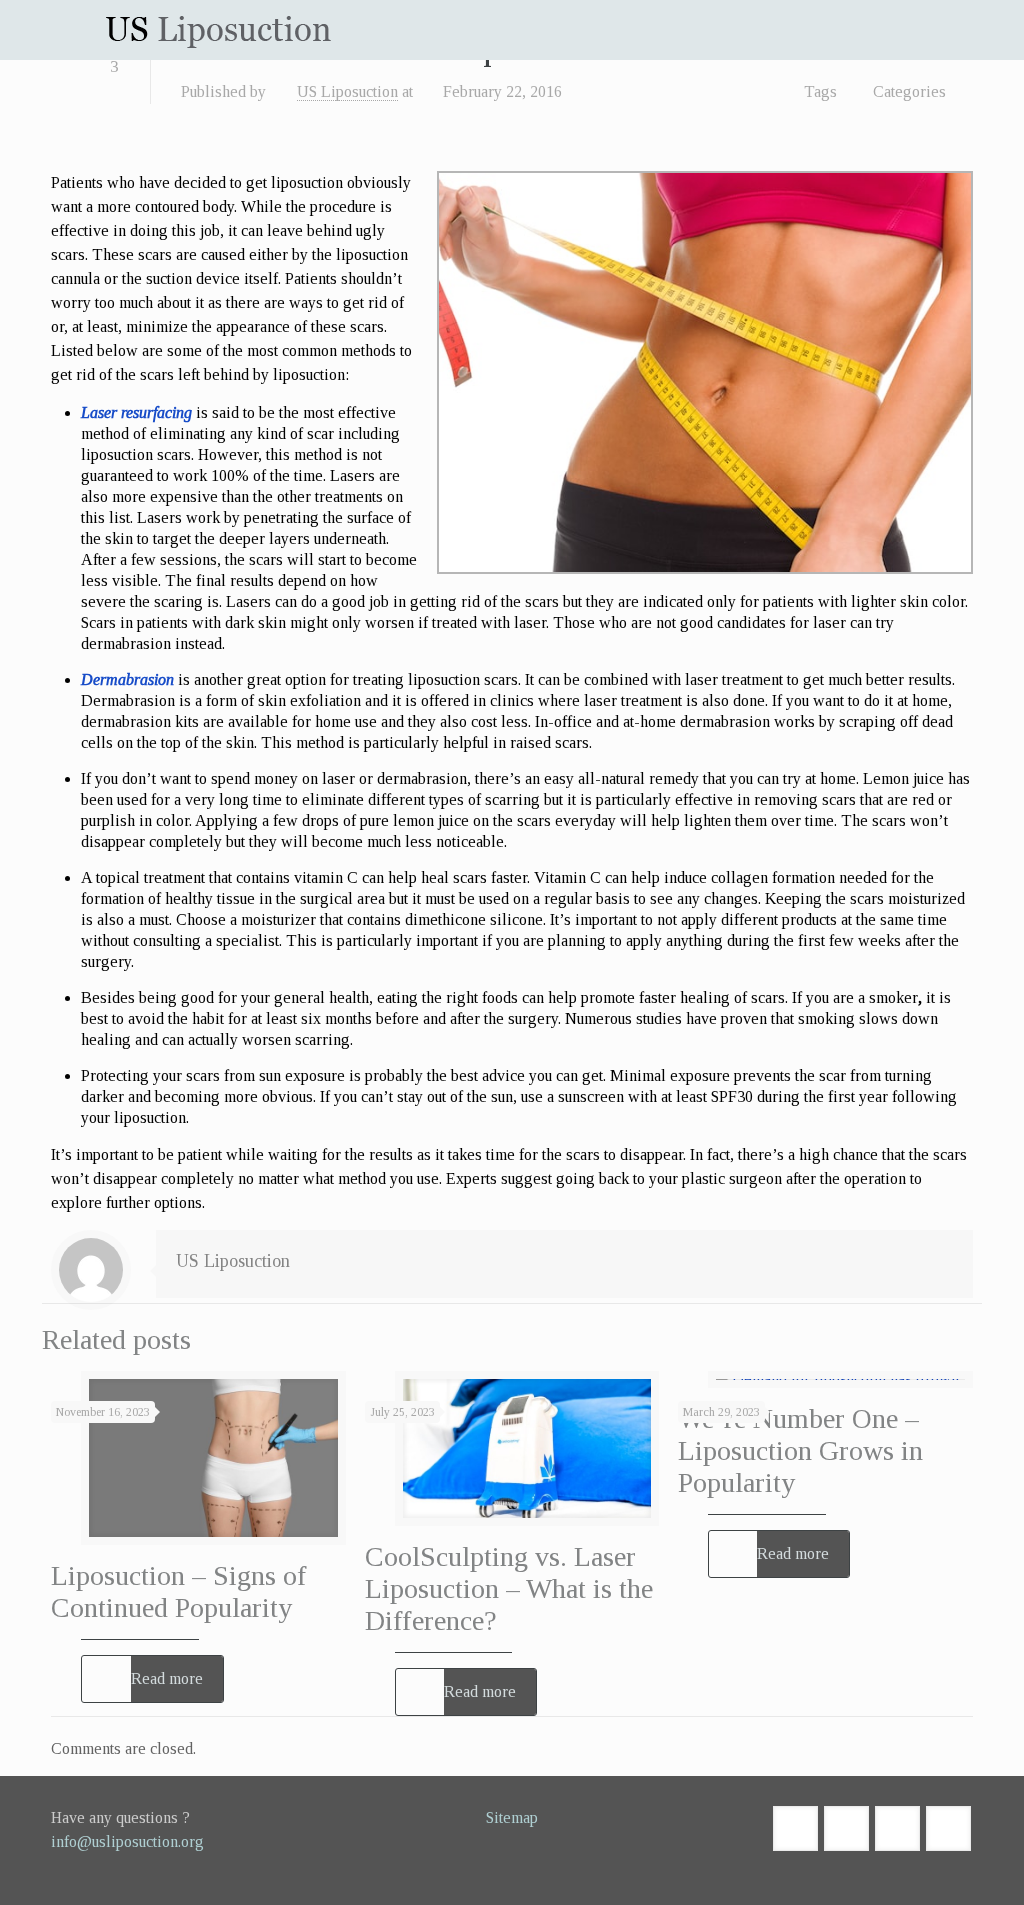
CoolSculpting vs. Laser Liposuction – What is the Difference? (509, 1588)
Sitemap (512, 1817)
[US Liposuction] (218, 30)
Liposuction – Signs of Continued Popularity (179, 1591)
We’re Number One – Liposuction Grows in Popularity (800, 1450)
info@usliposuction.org (127, 1841)
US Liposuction (347, 91)
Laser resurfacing (136, 412)
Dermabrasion (127, 679)
